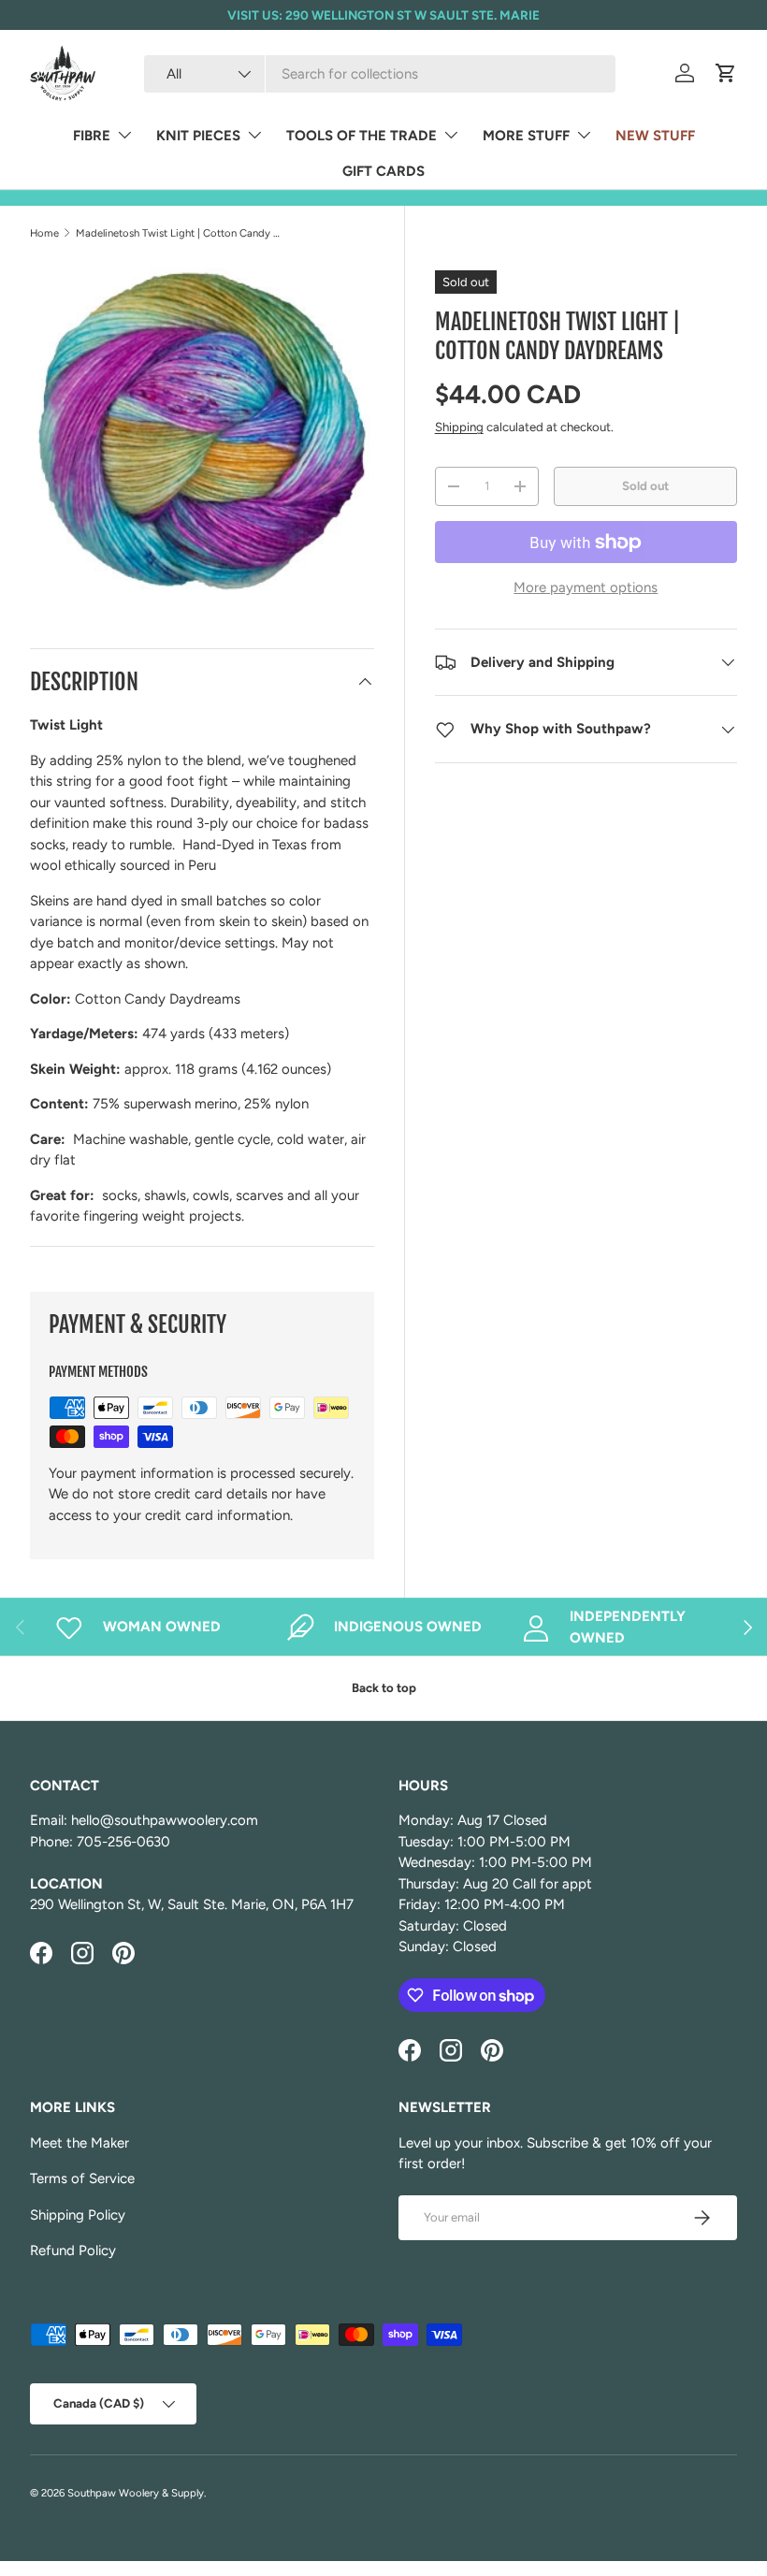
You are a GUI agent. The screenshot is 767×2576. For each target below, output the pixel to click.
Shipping (459, 427)
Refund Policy (73, 2250)
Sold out (645, 485)
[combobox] (379, 74)
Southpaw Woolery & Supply (136, 2493)
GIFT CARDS (383, 171)
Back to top (384, 1687)
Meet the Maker (80, 2143)
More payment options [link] (586, 587)
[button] (726, 73)
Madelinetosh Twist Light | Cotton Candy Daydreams (181, 233)
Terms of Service (82, 2178)
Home (44, 233)
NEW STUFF (655, 136)
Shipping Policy (78, 2215)
